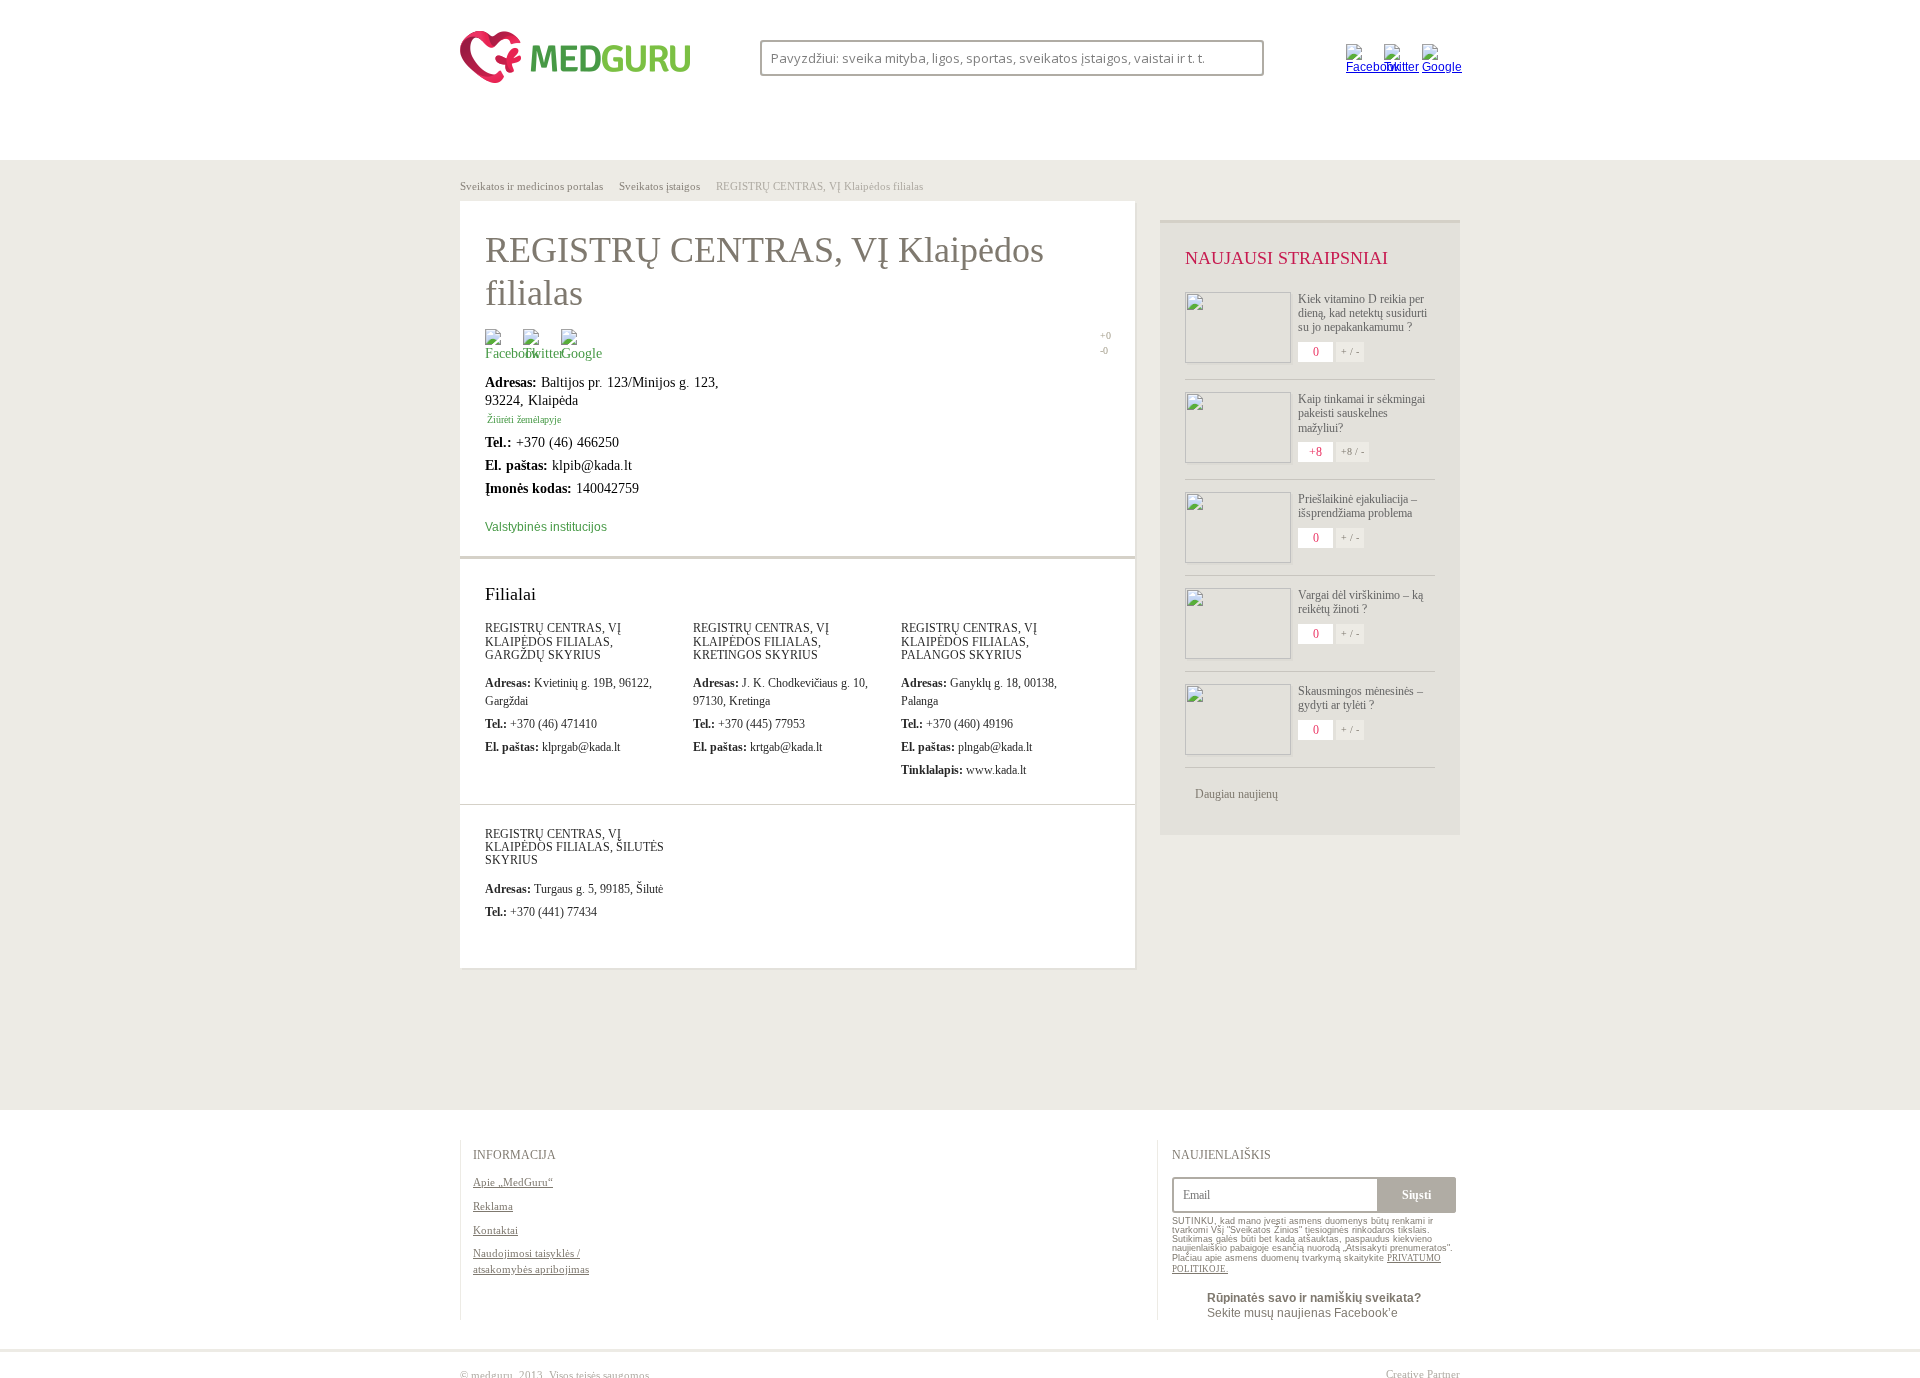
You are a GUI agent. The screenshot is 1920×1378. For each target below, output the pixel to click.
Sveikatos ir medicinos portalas (531, 186)
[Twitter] (1398, 57)
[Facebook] (1360, 57)
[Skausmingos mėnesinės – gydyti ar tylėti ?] (1238, 719)
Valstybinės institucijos (546, 527)
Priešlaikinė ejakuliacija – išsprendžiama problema (1357, 506)
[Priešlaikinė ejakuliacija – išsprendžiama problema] (1238, 527)
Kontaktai (495, 1230)
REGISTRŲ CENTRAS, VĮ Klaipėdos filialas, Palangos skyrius (969, 641)
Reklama (493, 1206)
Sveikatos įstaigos (659, 186)
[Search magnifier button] (1242, 56)
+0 (1105, 335)
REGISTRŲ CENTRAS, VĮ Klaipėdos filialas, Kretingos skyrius (761, 641)
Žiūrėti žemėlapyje (524, 419)
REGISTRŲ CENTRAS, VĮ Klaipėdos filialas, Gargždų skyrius (553, 641)
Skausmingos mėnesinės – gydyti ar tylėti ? (1360, 698)
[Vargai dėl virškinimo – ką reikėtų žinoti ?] (1238, 623)
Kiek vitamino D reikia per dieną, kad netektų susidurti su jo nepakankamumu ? (1362, 313)
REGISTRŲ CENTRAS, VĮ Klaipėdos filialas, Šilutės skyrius (574, 847)
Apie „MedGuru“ (513, 1182)
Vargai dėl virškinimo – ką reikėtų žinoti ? (1360, 602)
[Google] (1436, 57)
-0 (1104, 351)
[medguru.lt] (575, 83)
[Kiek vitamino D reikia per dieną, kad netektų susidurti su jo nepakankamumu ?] (1238, 327)
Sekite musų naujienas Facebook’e (1314, 1305)
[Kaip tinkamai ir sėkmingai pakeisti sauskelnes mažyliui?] (1238, 427)
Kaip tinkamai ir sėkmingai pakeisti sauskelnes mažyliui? (1361, 413)
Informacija (514, 1155)
